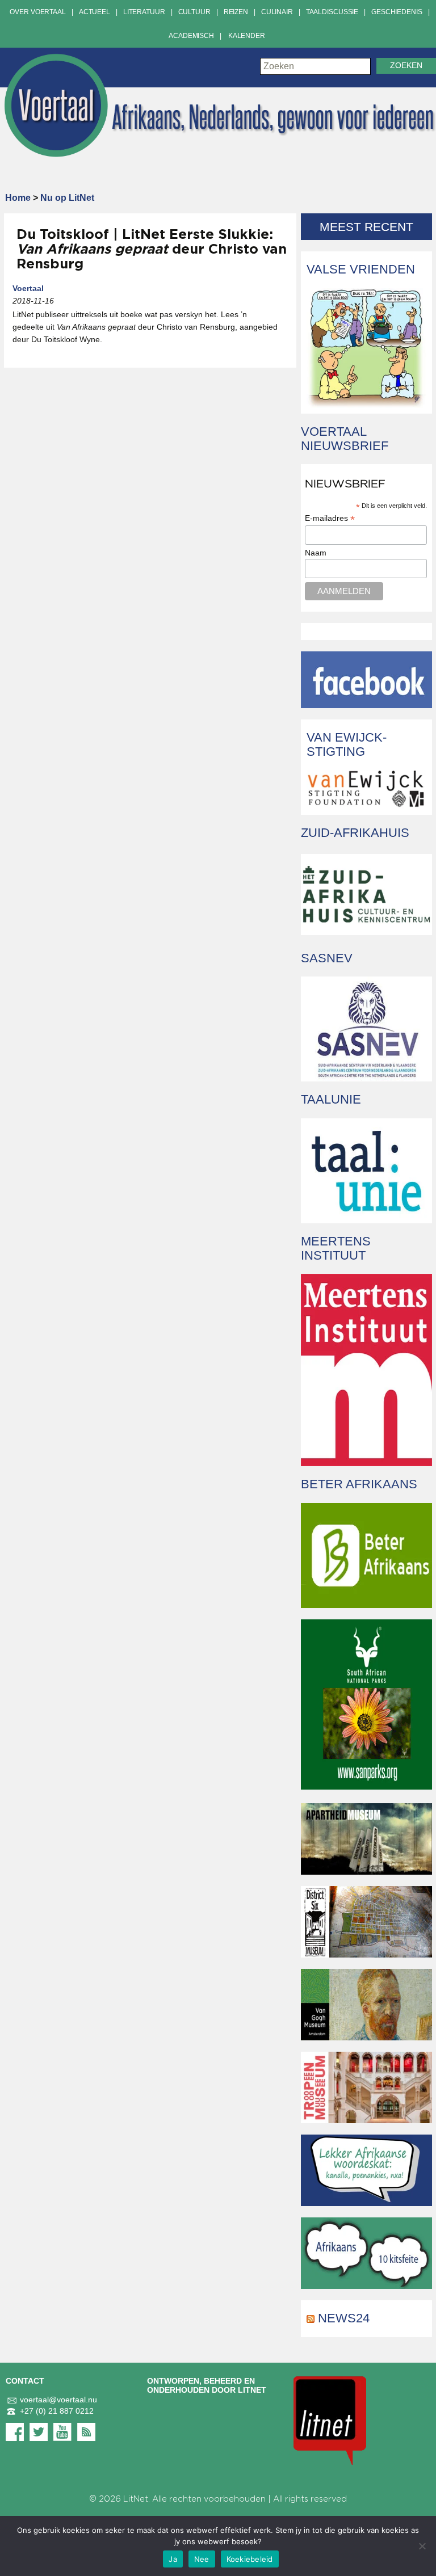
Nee (202, 2559)
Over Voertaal (37, 12)
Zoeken (406, 66)
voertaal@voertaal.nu (58, 2400)
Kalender (247, 36)
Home (18, 198)
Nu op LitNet (67, 198)
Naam (316, 553)
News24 (344, 2318)
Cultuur (194, 12)
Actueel (95, 12)
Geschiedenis (397, 12)
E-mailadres (330, 518)
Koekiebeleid (250, 2559)
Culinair (277, 12)
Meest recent (366, 227)
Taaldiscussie (332, 12)
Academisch (191, 36)
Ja (173, 2559)
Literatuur (144, 12)
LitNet (136, 2499)
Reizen (236, 12)
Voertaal (28, 288)
